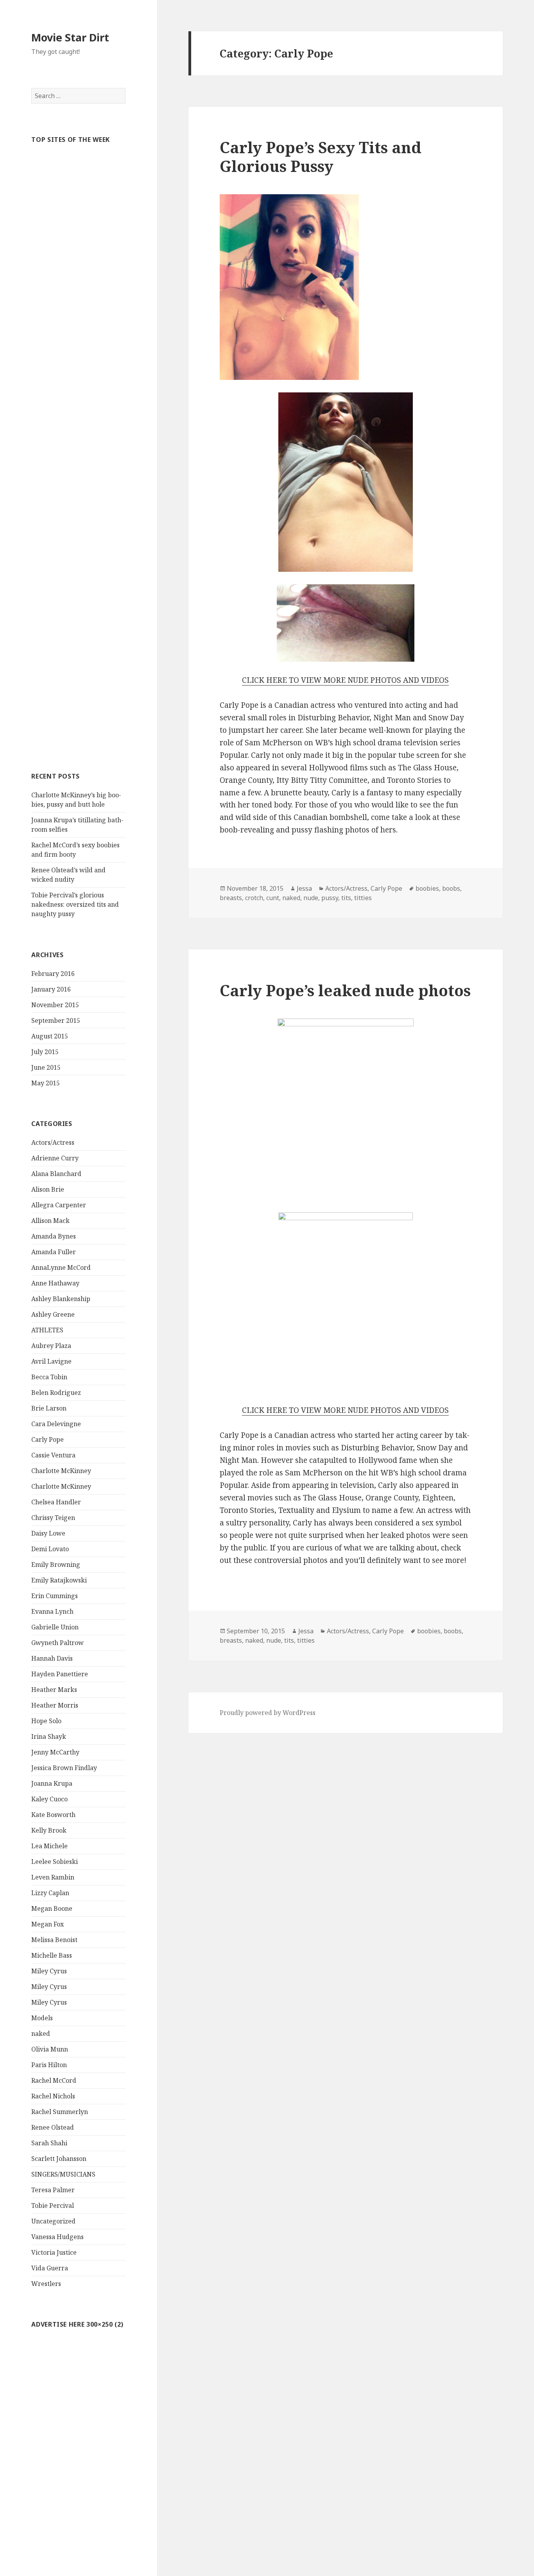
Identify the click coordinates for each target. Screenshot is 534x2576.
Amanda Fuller (54, 1252)
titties (363, 898)
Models (42, 2018)
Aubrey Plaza (51, 1346)
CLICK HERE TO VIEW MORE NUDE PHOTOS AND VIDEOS (345, 680)
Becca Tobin (49, 1377)
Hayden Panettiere (60, 1674)
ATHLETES (47, 1330)
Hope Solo (46, 1721)
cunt (273, 898)
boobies (427, 888)
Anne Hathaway (55, 1283)
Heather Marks (54, 1690)
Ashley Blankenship (61, 1299)
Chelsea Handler (56, 1502)
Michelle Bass (52, 1955)
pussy (330, 898)
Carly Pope (47, 1439)
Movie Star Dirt (70, 37)
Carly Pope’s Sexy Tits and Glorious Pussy (321, 157)
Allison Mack (50, 1221)
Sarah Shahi (49, 2143)
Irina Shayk (49, 1736)
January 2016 (51, 989)
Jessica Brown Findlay (64, 1768)
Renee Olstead (53, 2127)
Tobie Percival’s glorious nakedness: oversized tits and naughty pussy (75, 904)
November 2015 (55, 1005)
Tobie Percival (53, 2205)
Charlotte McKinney (61, 1471)
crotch (254, 898)
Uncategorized (53, 2221)
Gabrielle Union (55, 1627)
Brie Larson (49, 1408)
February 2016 (53, 974)
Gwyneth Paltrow (57, 1643)
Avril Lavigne (51, 1361)
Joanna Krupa (52, 1783)
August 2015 (50, 1036)
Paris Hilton (49, 2065)
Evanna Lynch (52, 1611)
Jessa (304, 888)
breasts (231, 898)
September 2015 (56, 1020)
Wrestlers (46, 2284)
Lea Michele (49, 1846)
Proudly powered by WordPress (268, 1713)
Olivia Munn (50, 2049)
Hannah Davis (52, 1658)
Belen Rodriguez (56, 1393)
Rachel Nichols (53, 2096)
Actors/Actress (53, 1142)
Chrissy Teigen (53, 1518)
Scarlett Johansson (59, 2159)
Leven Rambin (53, 1877)
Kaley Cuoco (49, 1799)
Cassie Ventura (53, 1455)
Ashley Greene (53, 1314)
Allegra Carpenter (59, 1205)
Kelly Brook (49, 1830)
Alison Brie (48, 1189)
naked (41, 2034)
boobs (451, 888)
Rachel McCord (54, 2080)
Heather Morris (55, 1705)
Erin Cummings (55, 1596)
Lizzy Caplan (50, 1893)
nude (311, 898)
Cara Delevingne (56, 1424)
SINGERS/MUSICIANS (63, 2174)
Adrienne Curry (55, 1158)
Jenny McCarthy (55, 1752)
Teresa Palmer (53, 2190)
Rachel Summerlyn (60, 2112)
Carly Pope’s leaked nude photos (345, 990)
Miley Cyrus (49, 1971)
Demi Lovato (50, 1549)
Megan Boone (52, 1908)
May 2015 (46, 1083)
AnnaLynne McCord (61, 1267)
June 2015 (46, 1067)
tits (346, 898)
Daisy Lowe (48, 1533)
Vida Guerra (50, 2268)
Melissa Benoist (54, 1940)
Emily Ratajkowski (59, 1580)
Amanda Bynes (54, 1236)
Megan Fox (47, 1924)
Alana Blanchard (56, 1174)
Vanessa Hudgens (57, 2237)
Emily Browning (56, 1565)
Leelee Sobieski (55, 1862)
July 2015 (45, 1052)
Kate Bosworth (53, 1815)
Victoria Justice (54, 2252)
